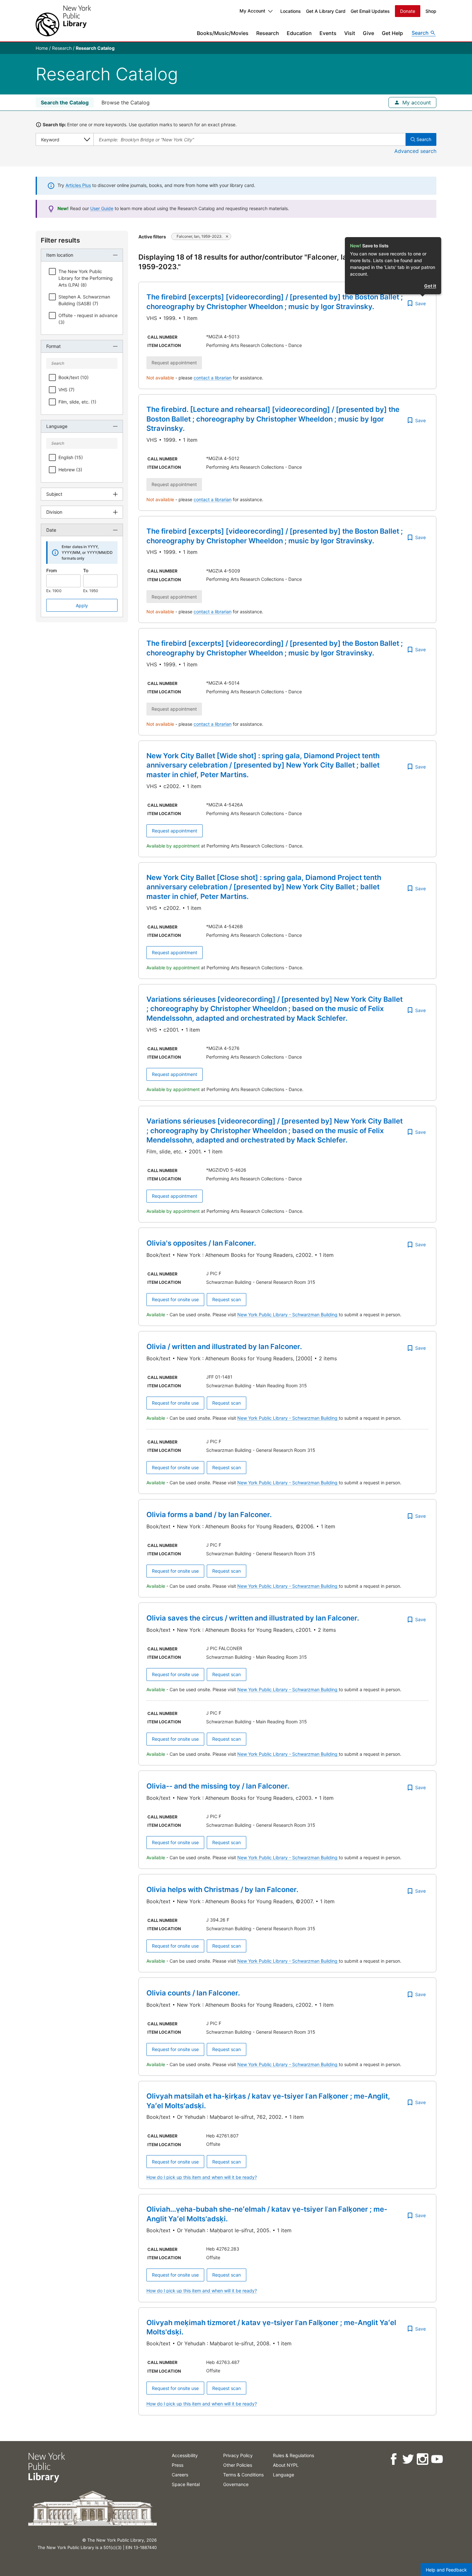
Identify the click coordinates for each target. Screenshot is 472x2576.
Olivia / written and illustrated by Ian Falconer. (224, 1346)
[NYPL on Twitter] (408, 2459)
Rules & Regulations (293, 2455)
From (52, 570)
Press (178, 2465)
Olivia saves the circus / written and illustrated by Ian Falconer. (253, 1618)
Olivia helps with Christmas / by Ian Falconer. (222, 1889)
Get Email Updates (370, 11)
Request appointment (175, 831)
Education (299, 33)
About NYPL (286, 2465)
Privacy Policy (238, 2455)
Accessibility (185, 2455)
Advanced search (415, 151)
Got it (430, 286)
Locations (291, 11)
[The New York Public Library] (63, 21)
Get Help (392, 33)
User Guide (102, 208)
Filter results (60, 240)
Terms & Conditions (243, 2475)
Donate (408, 11)
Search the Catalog (65, 102)
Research (268, 33)
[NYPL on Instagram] (422, 2459)
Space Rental (186, 2484)
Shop (431, 11)
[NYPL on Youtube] (437, 2459)
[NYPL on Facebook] (393, 2459)
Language (284, 2475)
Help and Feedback (446, 2570)
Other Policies (238, 2465)
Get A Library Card (326, 11)
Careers (180, 2475)
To (86, 570)
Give (368, 33)
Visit (350, 33)
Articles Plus (78, 185)
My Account (252, 11)
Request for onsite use (175, 1299)
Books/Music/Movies (223, 33)
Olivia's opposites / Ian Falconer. (201, 1243)
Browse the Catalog (126, 102)
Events (328, 33)
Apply (82, 605)
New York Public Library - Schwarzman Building (288, 1315)
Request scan (227, 1299)
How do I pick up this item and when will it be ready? (202, 2177)
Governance (236, 2484)
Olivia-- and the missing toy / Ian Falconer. (218, 1786)
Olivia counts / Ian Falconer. (193, 1993)
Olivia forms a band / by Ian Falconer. (209, 1515)
